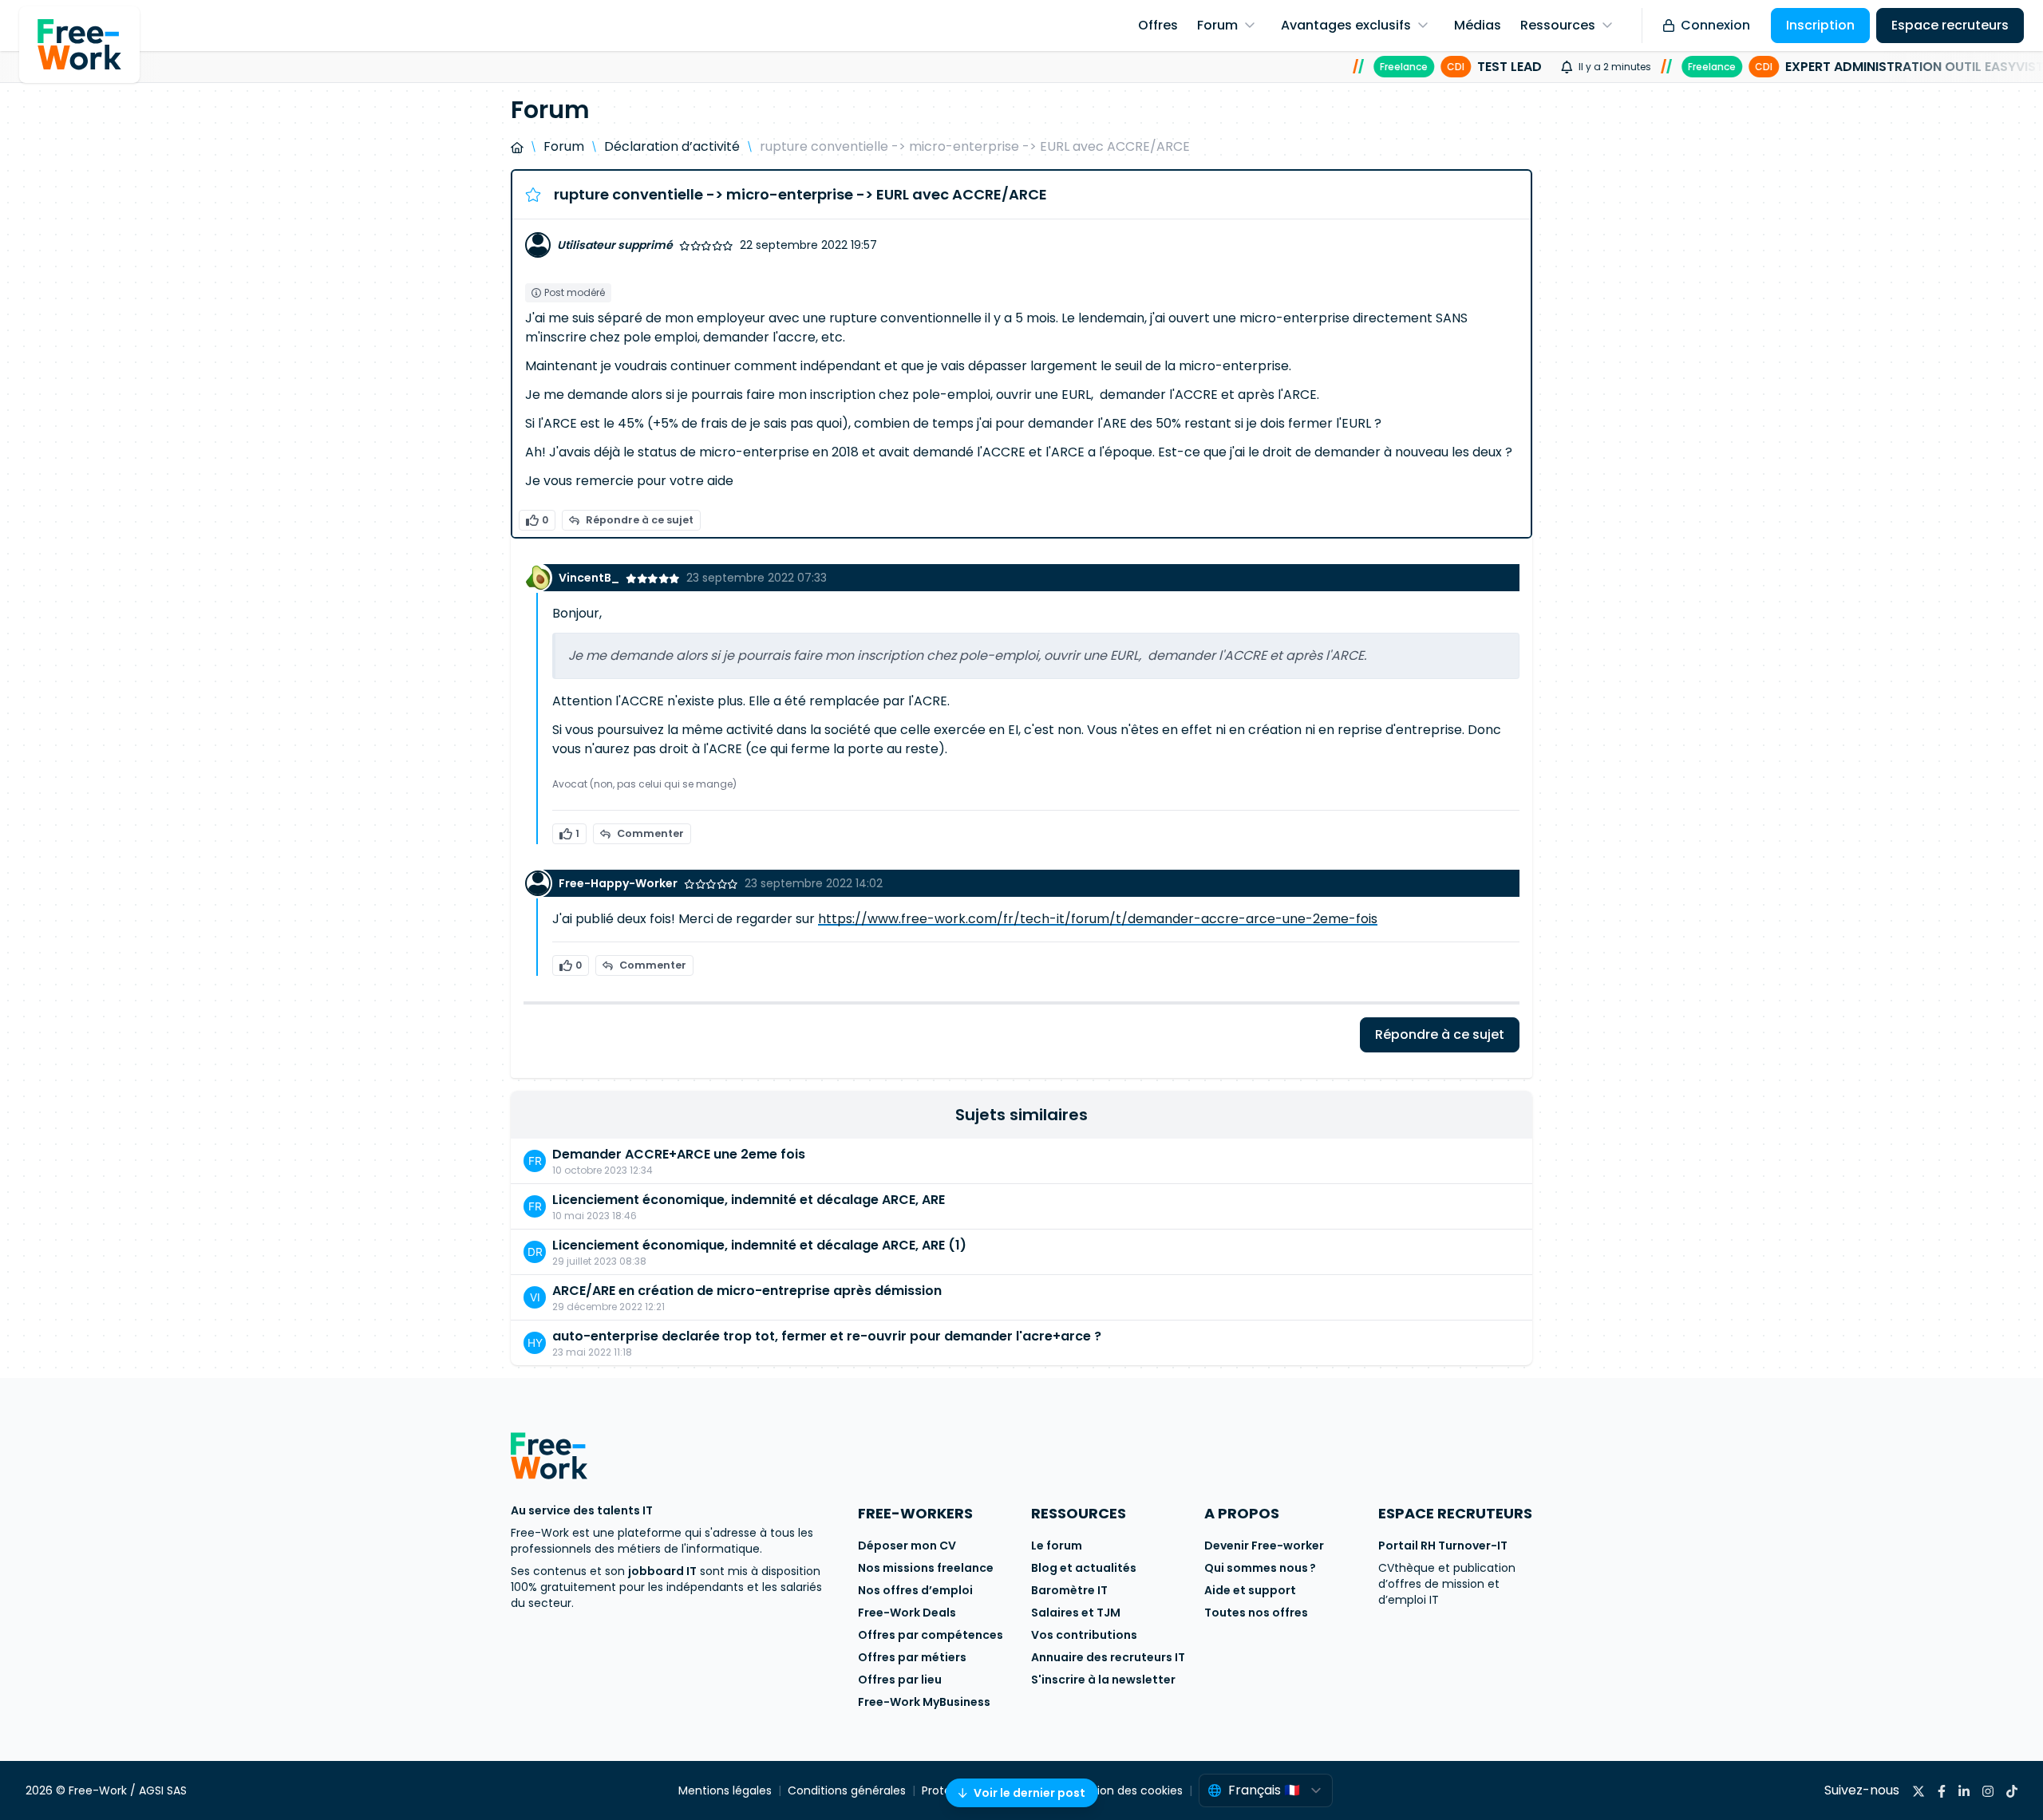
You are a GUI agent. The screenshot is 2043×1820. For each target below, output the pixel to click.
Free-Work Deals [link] (907, 1613)
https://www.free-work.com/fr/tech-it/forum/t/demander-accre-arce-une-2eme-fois (1098, 919)
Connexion (1715, 25)
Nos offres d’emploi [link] (915, 1590)
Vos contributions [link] (1084, 1635)
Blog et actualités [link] (1084, 1568)
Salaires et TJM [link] (1076, 1613)
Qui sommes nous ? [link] (1260, 1568)
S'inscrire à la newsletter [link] (1103, 1680)
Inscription (1820, 25)
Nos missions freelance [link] (926, 1568)
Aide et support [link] (1250, 1590)
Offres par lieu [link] (900, 1680)
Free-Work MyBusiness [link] (924, 1702)
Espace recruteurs (1950, 25)
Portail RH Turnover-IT (1443, 1546)
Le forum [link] (1057, 1546)
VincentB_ (589, 578)
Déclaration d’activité (672, 146)
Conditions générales (847, 1790)
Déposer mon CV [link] (907, 1546)
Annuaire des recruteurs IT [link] (1108, 1657)
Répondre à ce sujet (640, 520)
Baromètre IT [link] (1069, 1590)
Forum (564, 146)
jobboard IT (662, 1571)
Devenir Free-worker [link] (1264, 1546)
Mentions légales (725, 1790)
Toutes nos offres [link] (1256, 1613)
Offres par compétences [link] (931, 1635)
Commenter (650, 833)
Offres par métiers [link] (912, 1657)
